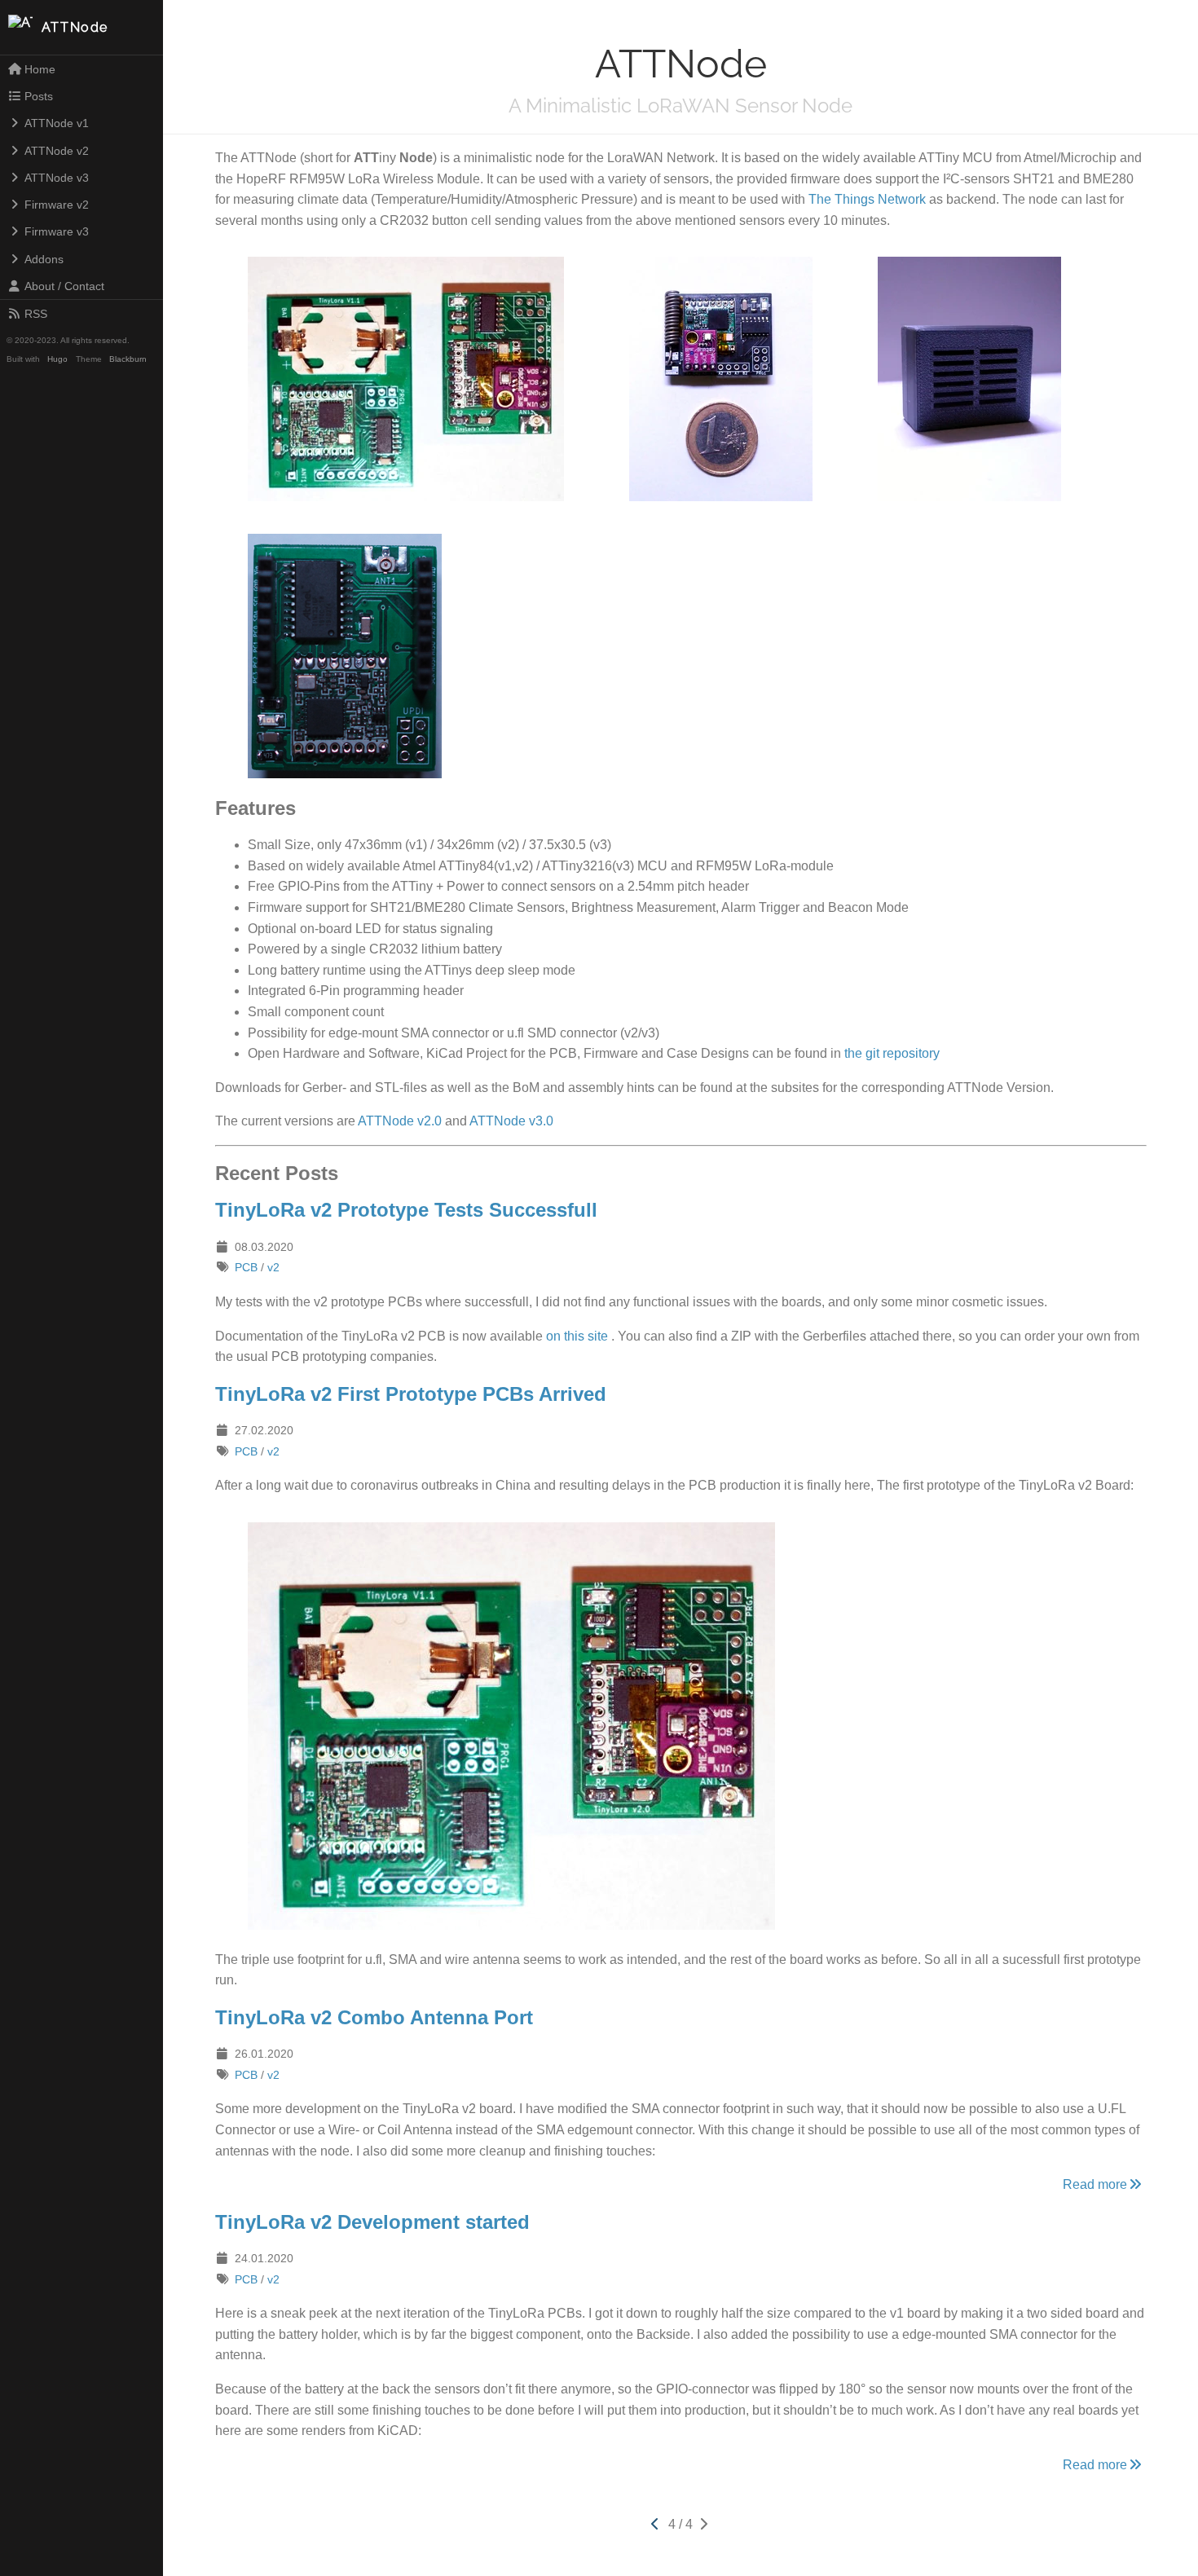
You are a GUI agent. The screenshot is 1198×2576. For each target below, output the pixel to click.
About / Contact (64, 286)
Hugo (57, 359)
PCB (246, 1267)
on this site (577, 1336)
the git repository (892, 1053)
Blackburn (128, 359)
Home (40, 69)
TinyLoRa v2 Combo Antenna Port (374, 2017)
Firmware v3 (57, 231)
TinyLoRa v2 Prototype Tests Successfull (406, 1210)
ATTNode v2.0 (400, 1121)
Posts (39, 96)
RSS (36, 314)
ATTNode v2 (57, 151)
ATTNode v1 (57, 123)
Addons (44, 259)
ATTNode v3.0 (511, 1121)
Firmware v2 (57, 205)
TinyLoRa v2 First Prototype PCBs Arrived (411, 1394)
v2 (273, 1267)
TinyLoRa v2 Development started (372, 2222)
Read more (1095, 2184)
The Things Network (867, 199)
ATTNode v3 (57, 178)
